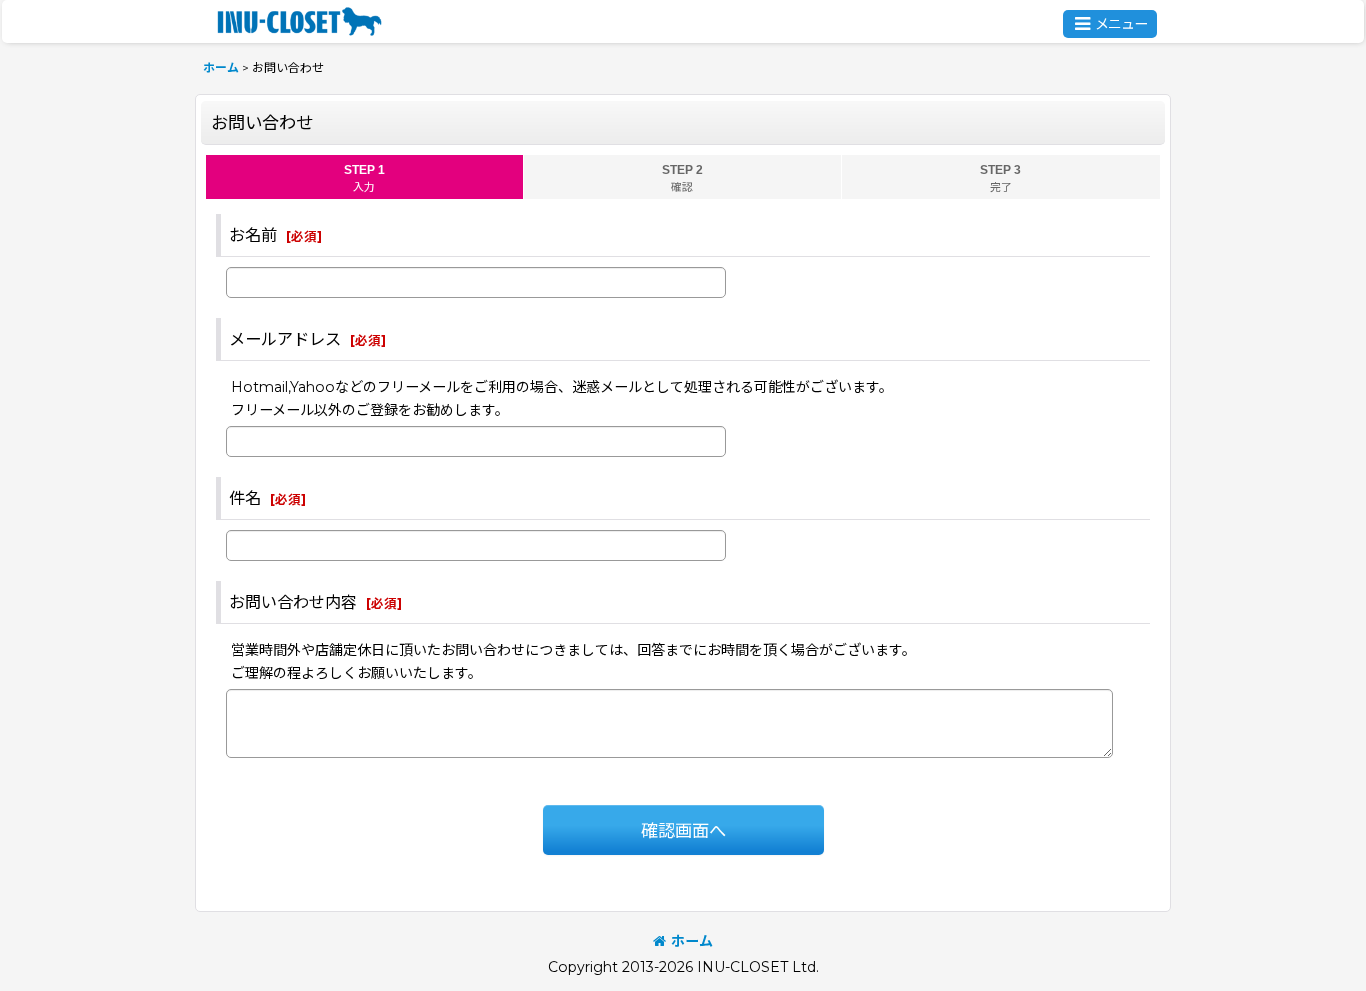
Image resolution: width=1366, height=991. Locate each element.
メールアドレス (285, 339)
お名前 (253, 235)
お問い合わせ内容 (293, 602)
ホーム (692, 941)
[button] (1110, 24)
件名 (245, 498)
